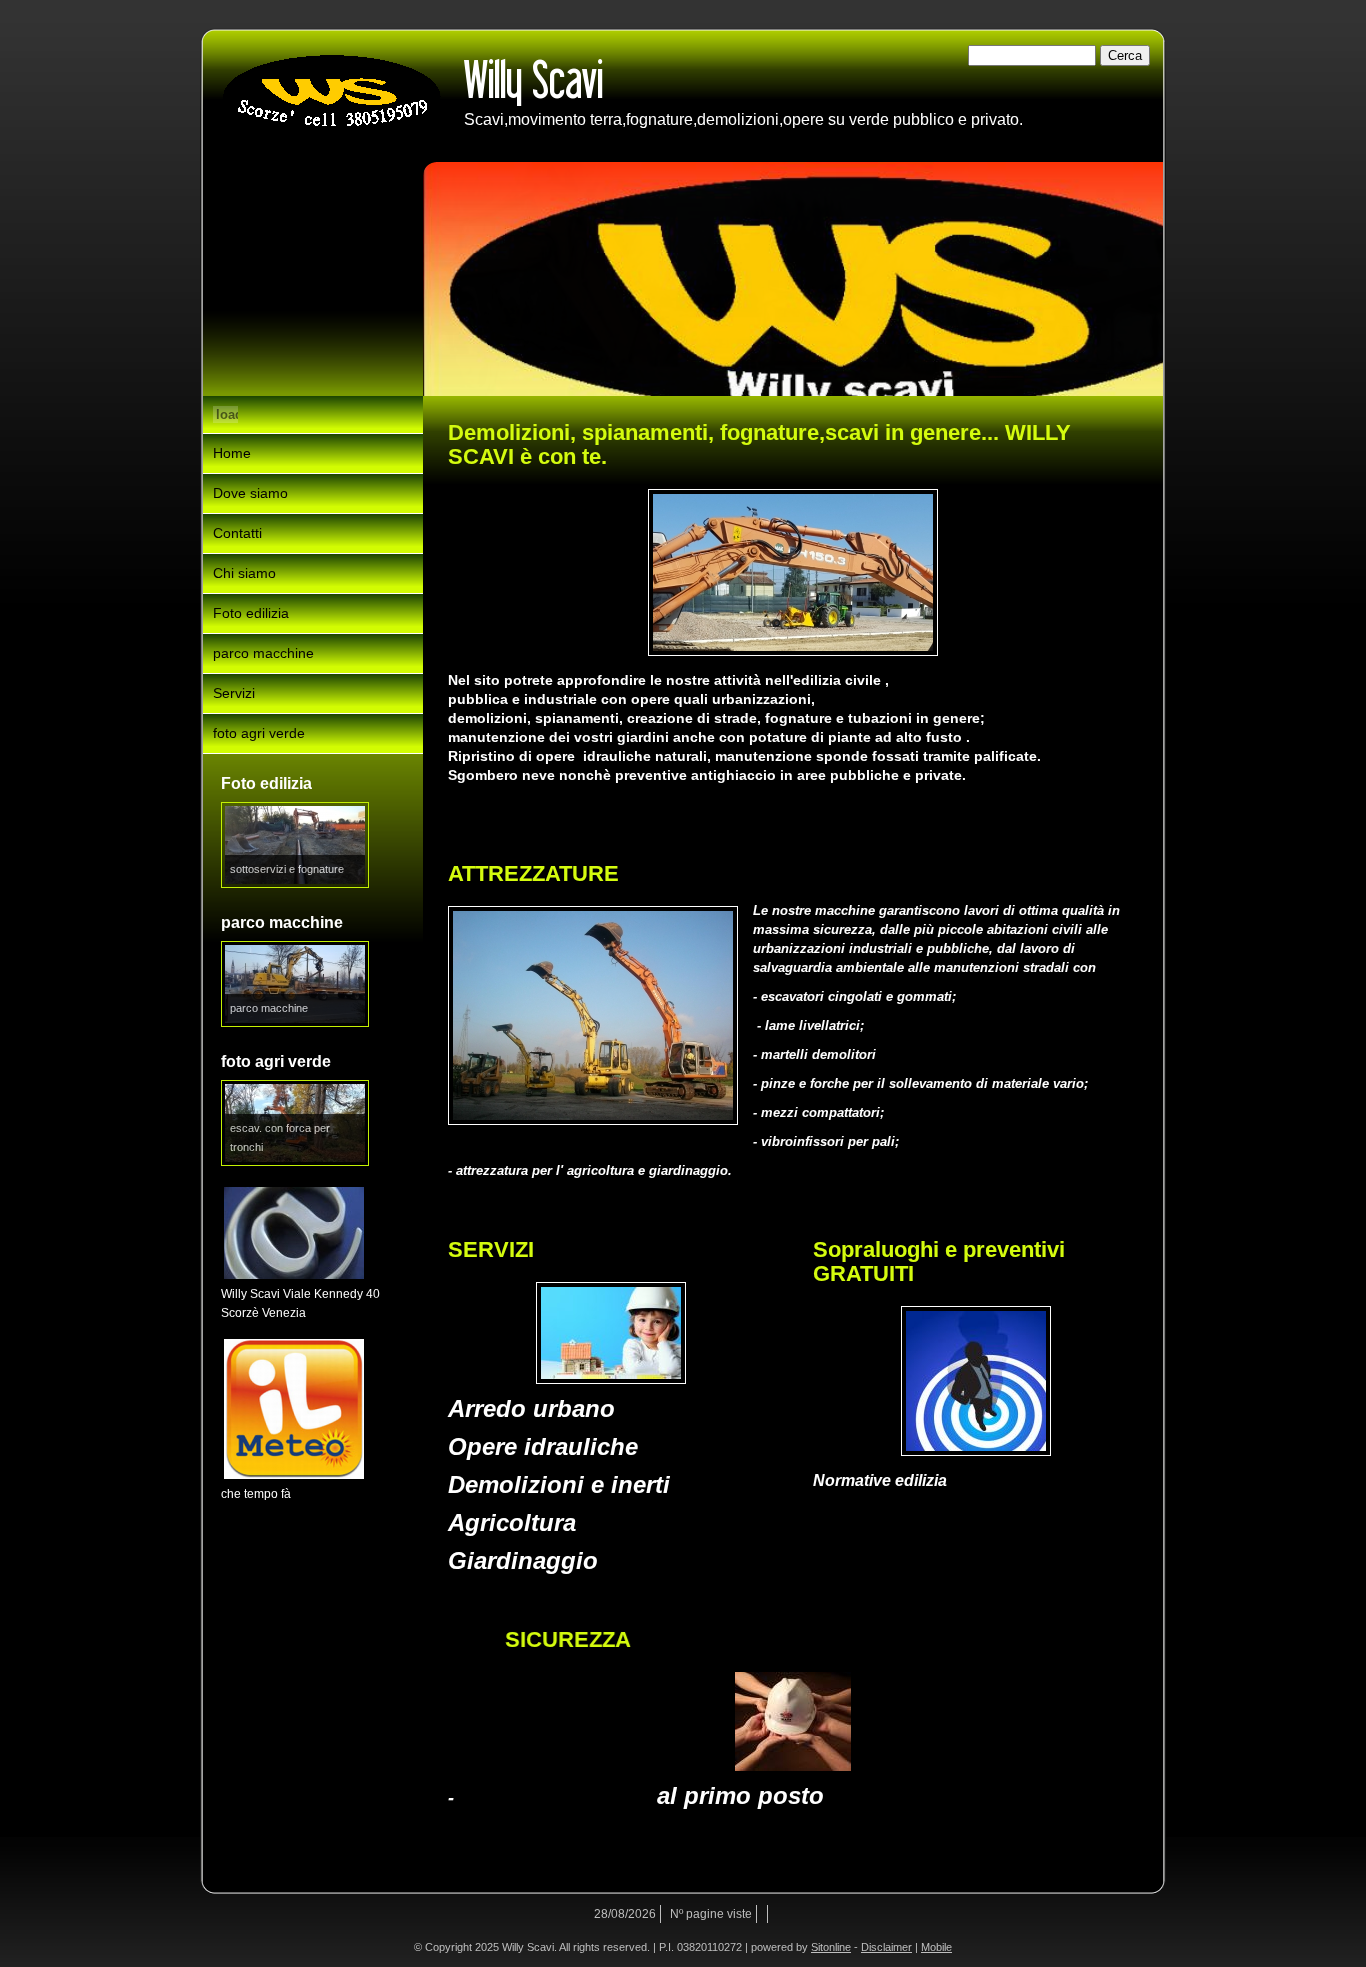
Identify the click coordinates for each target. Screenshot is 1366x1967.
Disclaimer (886, 1947)
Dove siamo (250, 493)
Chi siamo (244, 573)
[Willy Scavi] (332, 96)
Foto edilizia (251, 613)
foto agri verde (259, 733)
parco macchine (263, 653)
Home (232, 453)
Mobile (936, 1947)
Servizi (234, 693)
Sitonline (831, 1947)
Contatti (237, 533)
